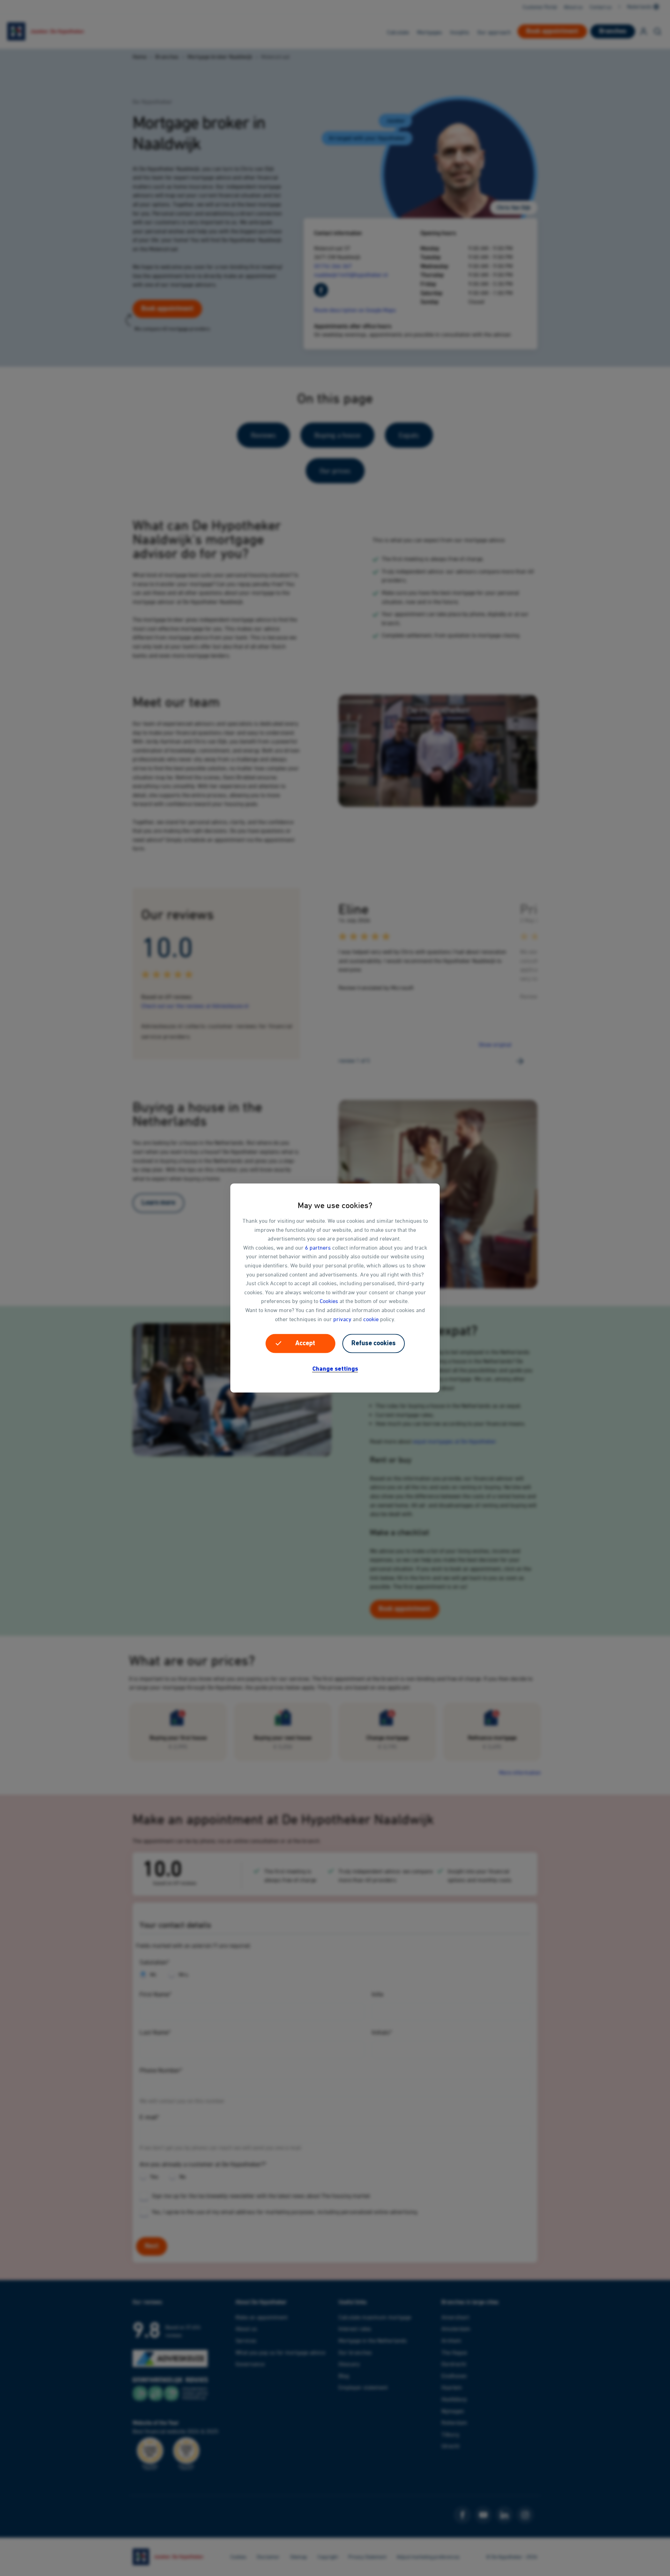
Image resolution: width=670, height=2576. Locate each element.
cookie (371, 1319)
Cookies (329, 1301)
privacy (342, 1319)
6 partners (318, 1247)
